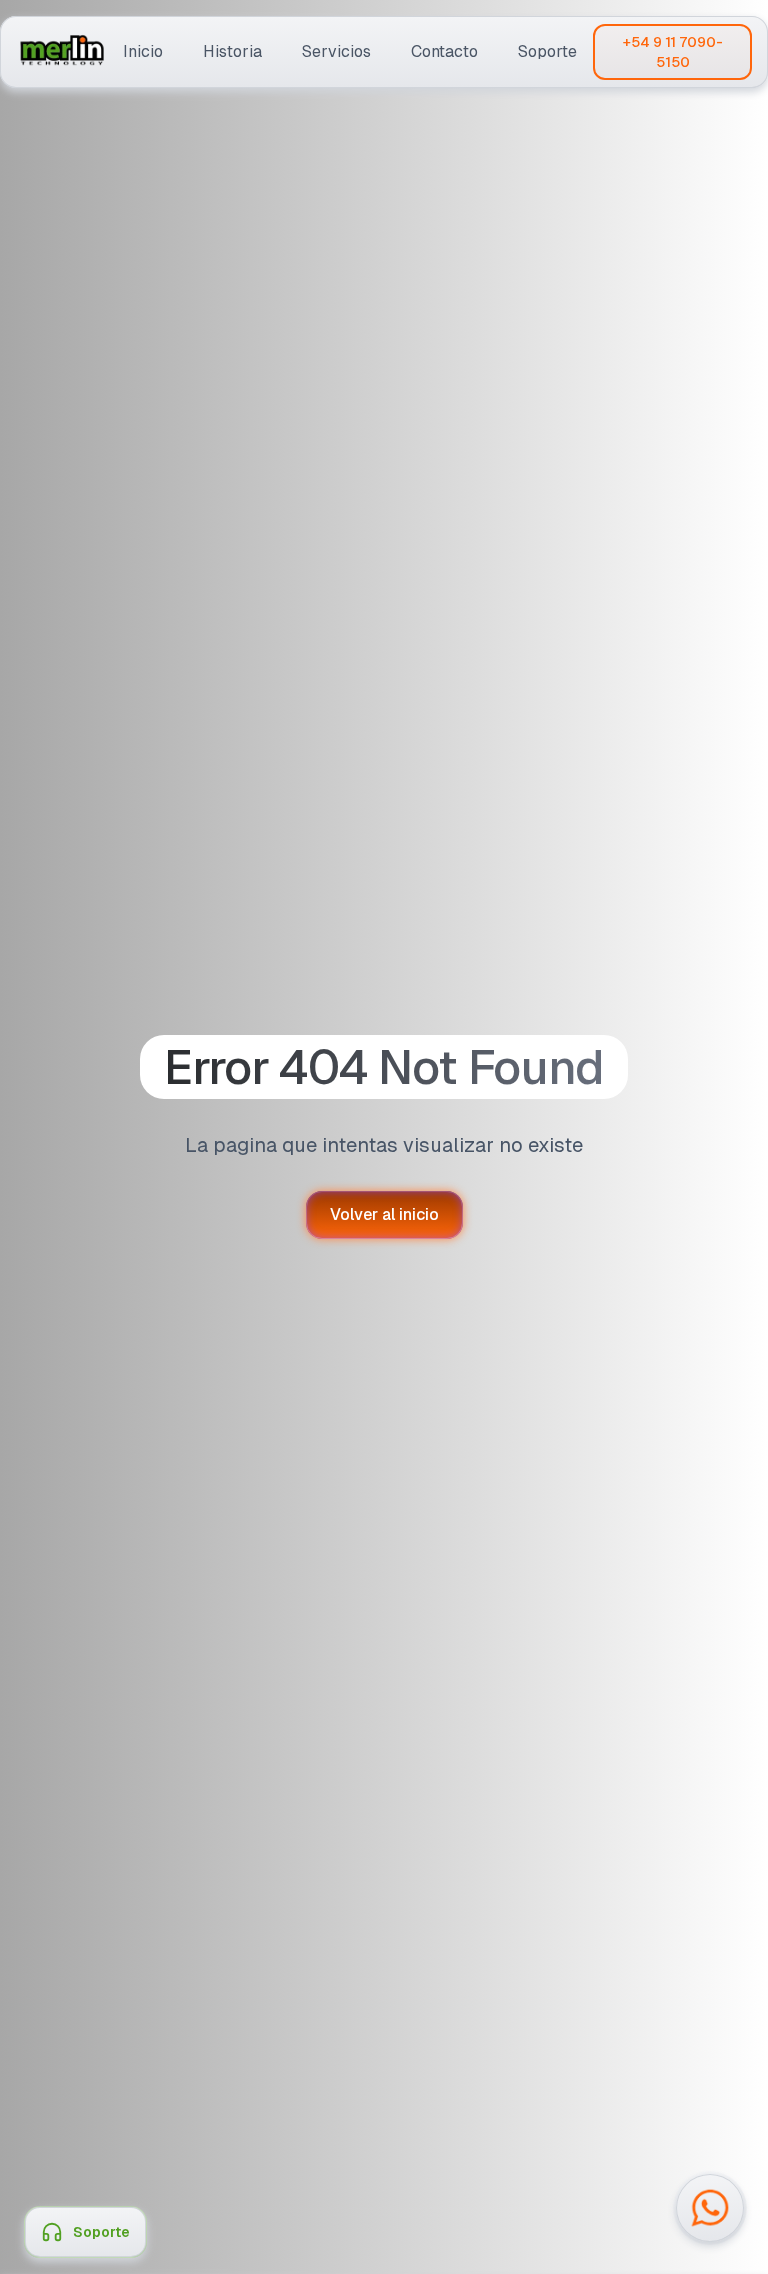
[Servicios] (336, 52)
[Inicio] (143, 52)
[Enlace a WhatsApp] (710, 2208)
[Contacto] (444, 52)
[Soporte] (547, 52)
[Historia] (232, 52)
